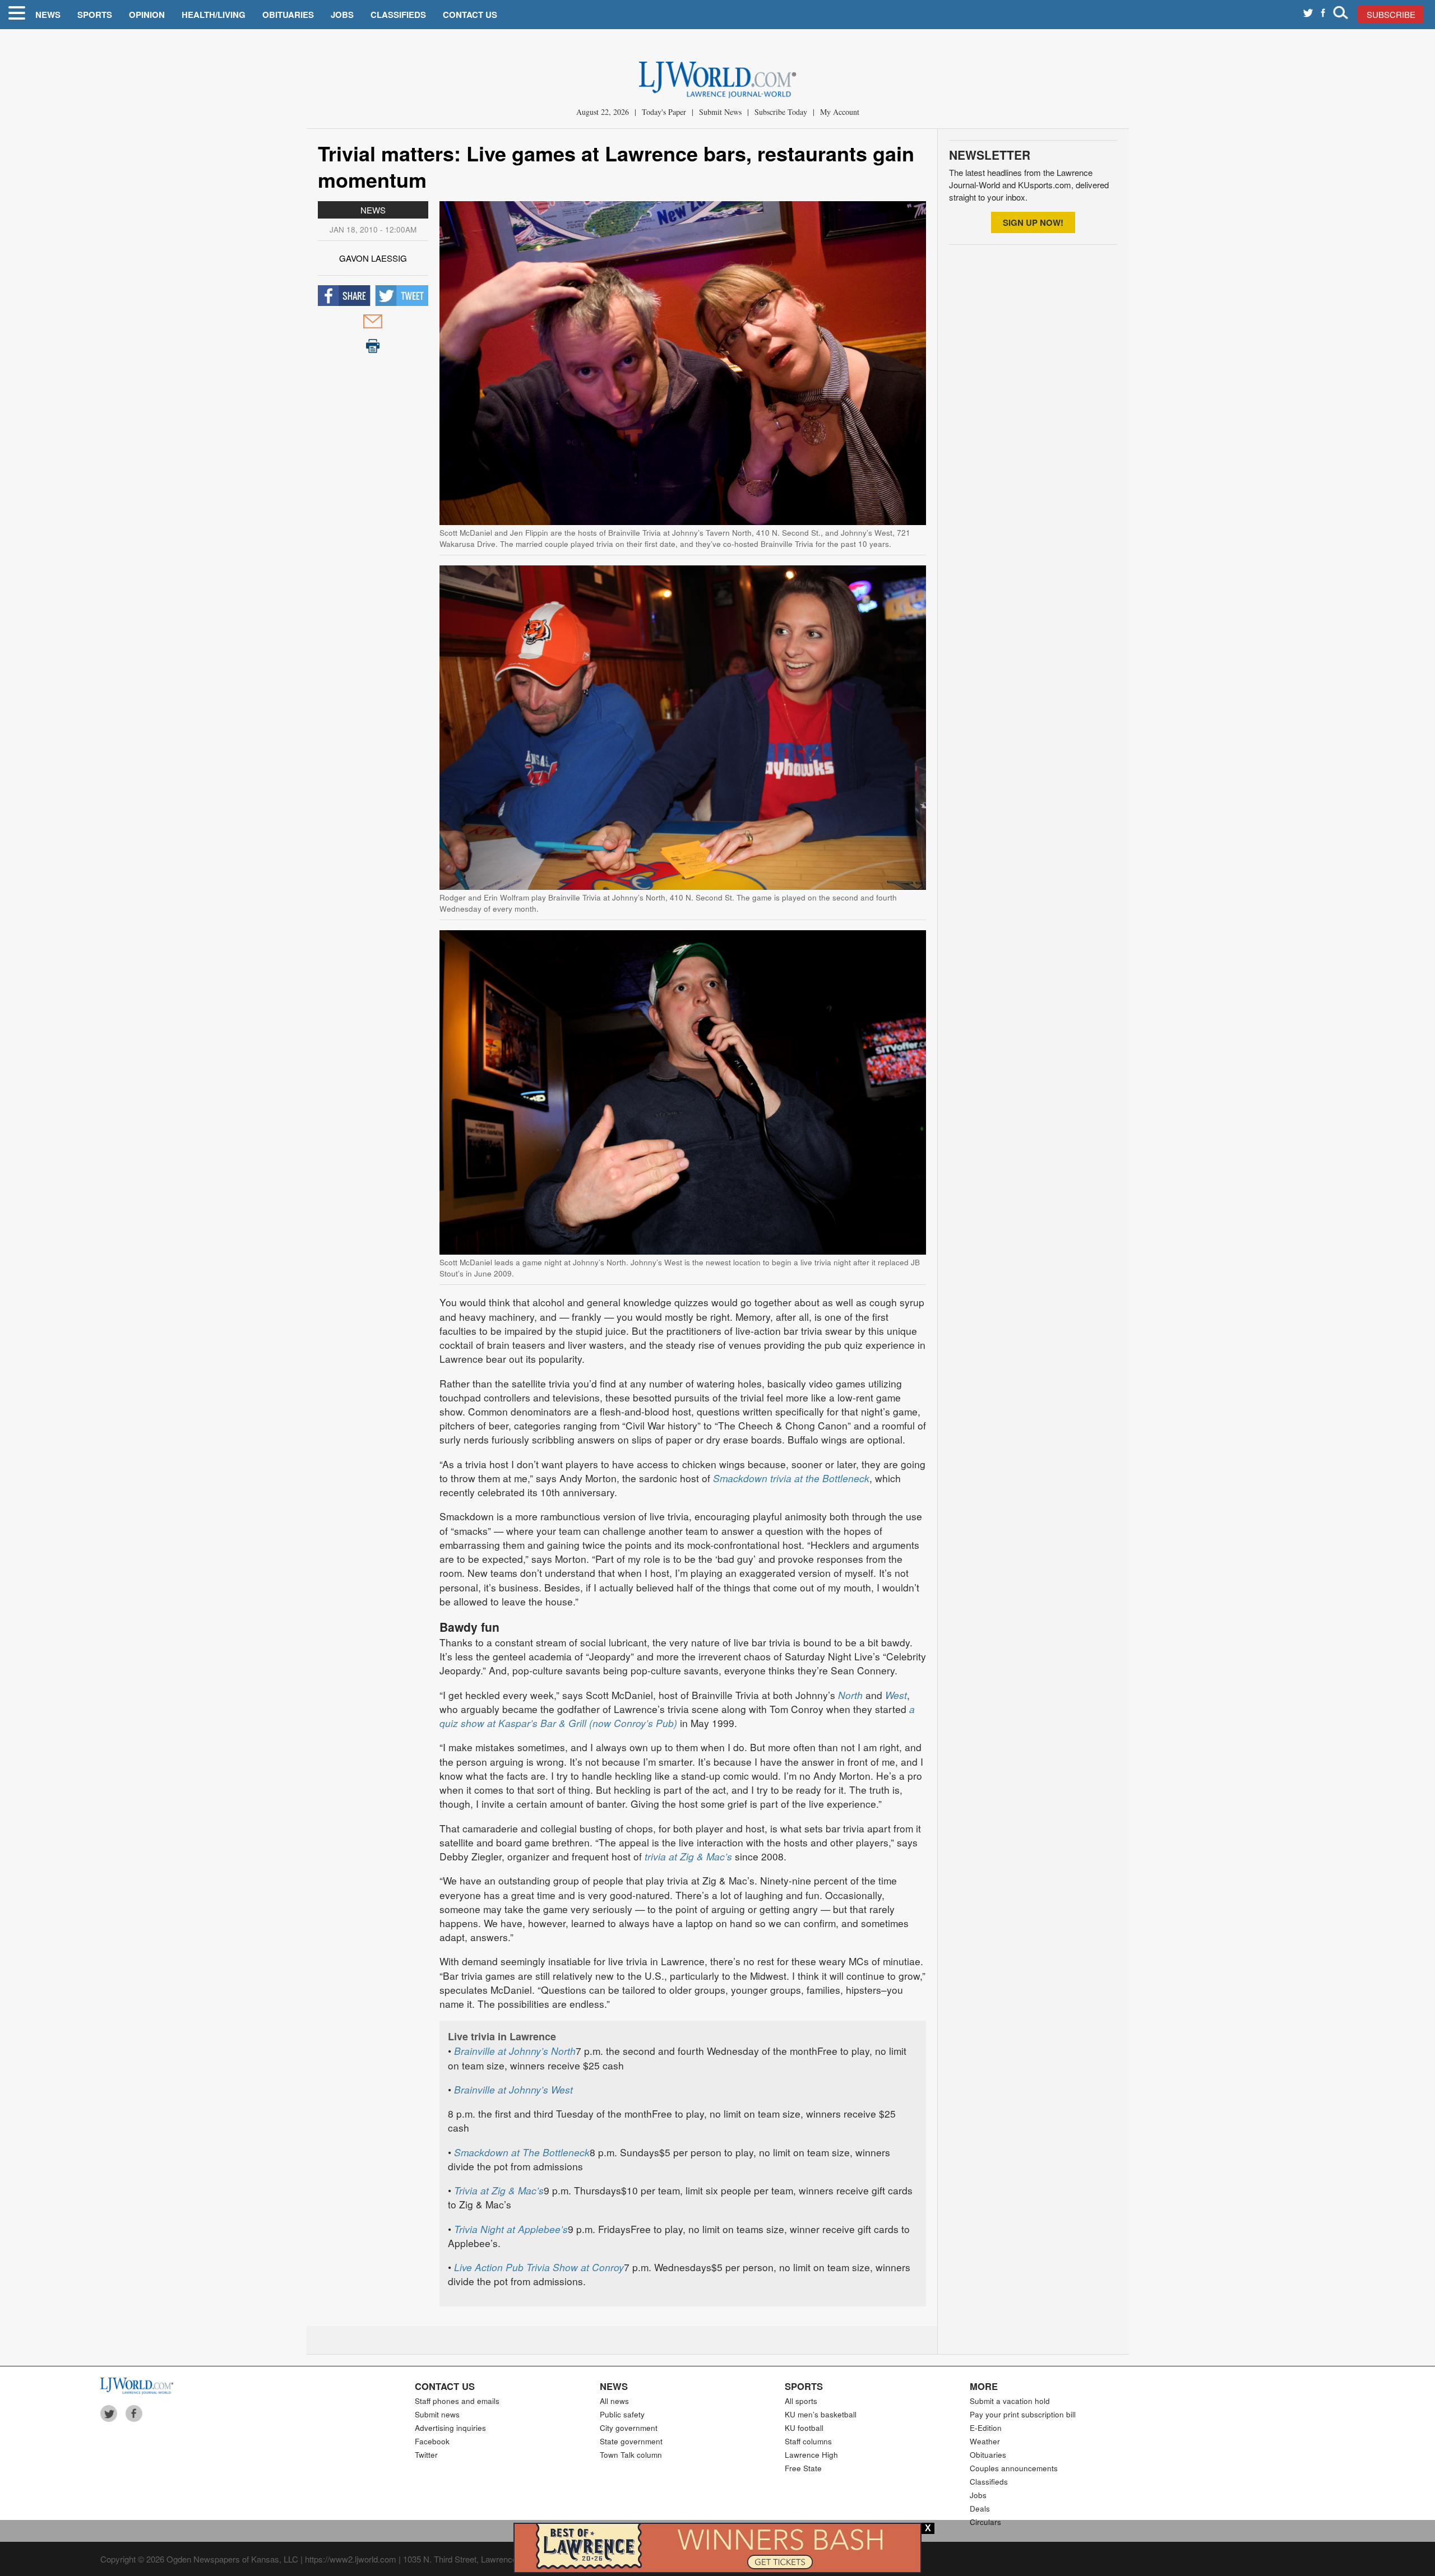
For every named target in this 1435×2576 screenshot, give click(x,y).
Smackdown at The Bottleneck (522, 2152)
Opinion (147, 15)
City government (629, 2428)
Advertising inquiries (450, 2428)
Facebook (432, 2441)
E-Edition (986, 2428)
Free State (803, 2468)
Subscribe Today (781, 112)
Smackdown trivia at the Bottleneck (791, 1478)
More (984, 2386)
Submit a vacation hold (1010, 2401)
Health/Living (214, 15)
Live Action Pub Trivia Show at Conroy (539, 2267)
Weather (985, 2441)
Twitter (426, 2455)
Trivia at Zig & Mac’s (499, 2190)
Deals (980, 2508)
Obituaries (288, 15)
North (850, 1695)
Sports (95, 15)
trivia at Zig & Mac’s (688, 1856)
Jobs (342, 15)
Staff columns (808, 2441)
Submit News (720, 112)
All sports (801, 2401)
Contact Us (470, 15)
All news (614, 2401)
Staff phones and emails (457, 2401)
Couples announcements (1014, 2468)
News (48, 15)
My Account (840, 112)
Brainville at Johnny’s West (513, 2089)
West (896, 1695)
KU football (804, 2428)
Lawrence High (811, 2455)
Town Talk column (631, 2455)
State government (631, 2441)
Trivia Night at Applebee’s (511, 2229)
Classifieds (398, 15)
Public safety (622, 2414)
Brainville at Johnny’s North (515, 2051)
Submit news (437, 2414)
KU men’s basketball (821, 2414)
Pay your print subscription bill (1023, 2414)
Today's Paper (664, 112)
